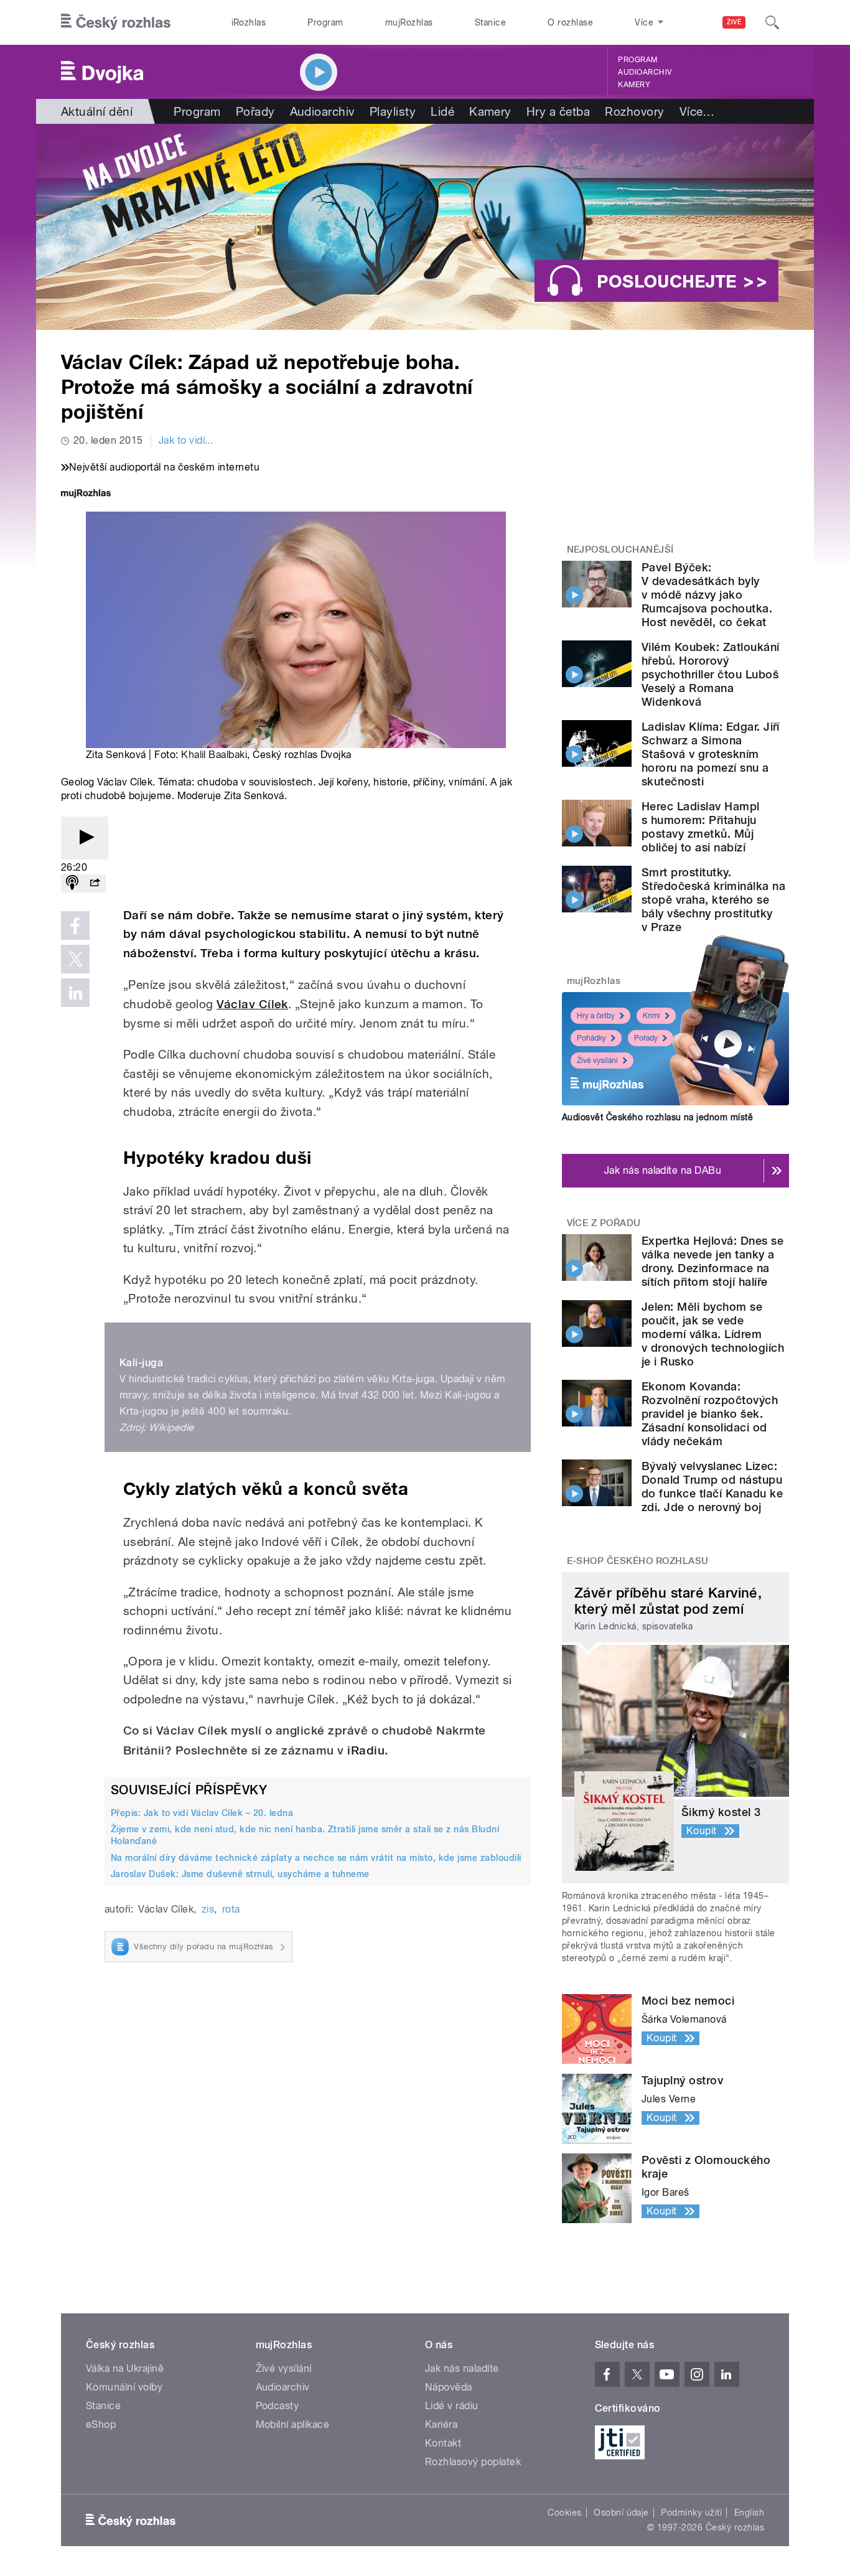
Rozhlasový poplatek (473, 2462)
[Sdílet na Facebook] (75, 925)
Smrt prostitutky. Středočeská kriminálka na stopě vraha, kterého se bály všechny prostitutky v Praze (713, 900)
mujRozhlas (409, 22)
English (749, 2513)
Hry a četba (558, 111)
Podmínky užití (691, 2513)
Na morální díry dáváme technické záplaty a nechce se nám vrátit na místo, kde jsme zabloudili (316, 1858)
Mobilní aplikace (293, 2424)
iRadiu (366, 1750)
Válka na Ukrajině (125, 2368)
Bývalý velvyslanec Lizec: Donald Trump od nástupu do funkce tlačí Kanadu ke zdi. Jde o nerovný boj (712, 1487)
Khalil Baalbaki (214, 755)
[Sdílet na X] (75, 959)
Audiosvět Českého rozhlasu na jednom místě (657, 1117)
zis (208, 1909)
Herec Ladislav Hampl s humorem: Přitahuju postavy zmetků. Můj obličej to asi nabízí (701, 827)
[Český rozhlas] (116, 22)
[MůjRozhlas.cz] (86, 494)
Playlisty (393, 111)
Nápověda (449, 2387)
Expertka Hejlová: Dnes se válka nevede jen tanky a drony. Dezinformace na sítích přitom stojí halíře (712, 1261)
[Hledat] (772, 22)
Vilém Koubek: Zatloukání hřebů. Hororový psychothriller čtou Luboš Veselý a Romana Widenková (711, 674)
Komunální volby (124, 2387)
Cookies (564, 2513)
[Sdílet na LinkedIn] (75, 993)
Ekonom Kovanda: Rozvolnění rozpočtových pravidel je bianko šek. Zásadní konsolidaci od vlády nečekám (710, 1414)
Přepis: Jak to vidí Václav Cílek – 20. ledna (202, 1813)
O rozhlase (570, 22)
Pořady (255, 111)
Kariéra (441, 2424)
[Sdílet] (95, 883)
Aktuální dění (97, 111)
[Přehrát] (85, 838)
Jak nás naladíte (462, 2368)
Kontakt (443, 2443)
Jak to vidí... (186, 440)
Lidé (442, 111)
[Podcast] (72, 883)
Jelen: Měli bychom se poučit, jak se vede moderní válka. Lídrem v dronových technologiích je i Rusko (713, 1334)
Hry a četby (596, 1016)
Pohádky (591, 1038)
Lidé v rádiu (452, 2406)
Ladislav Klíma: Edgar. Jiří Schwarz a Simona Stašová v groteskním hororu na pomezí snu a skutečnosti (711, 754)
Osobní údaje (621, 2513)
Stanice (490, 22)
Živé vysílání (597, 1061)
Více (697, 111)
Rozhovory (634, 111)
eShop (101, 2424)
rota (231, 1909)
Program (325, 22)
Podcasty (278, 2406)
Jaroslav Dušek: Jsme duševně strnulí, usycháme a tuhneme (240, 1874)
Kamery (634, 85)
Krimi (652, 1016)
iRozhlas (249, 22)
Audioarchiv (645, 72)
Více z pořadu (604, 1223)
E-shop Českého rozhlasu (638, 1561)
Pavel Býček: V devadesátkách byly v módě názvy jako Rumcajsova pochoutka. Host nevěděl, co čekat (707, 595)
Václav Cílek (252, 1004)
